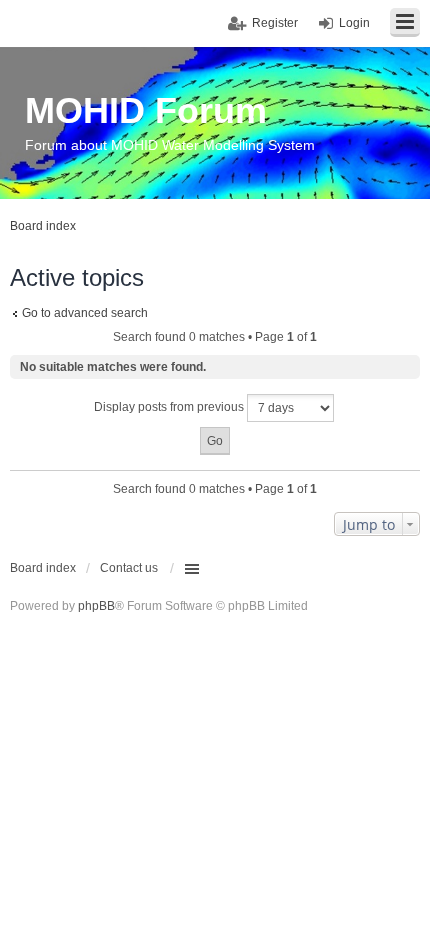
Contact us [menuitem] (129, 568)
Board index (43, 568)
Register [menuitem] (275, 23)
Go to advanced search (85, 313)
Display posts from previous (170, 407)
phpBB (96, 606)
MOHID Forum (146, 110)
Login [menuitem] (354, 23)
